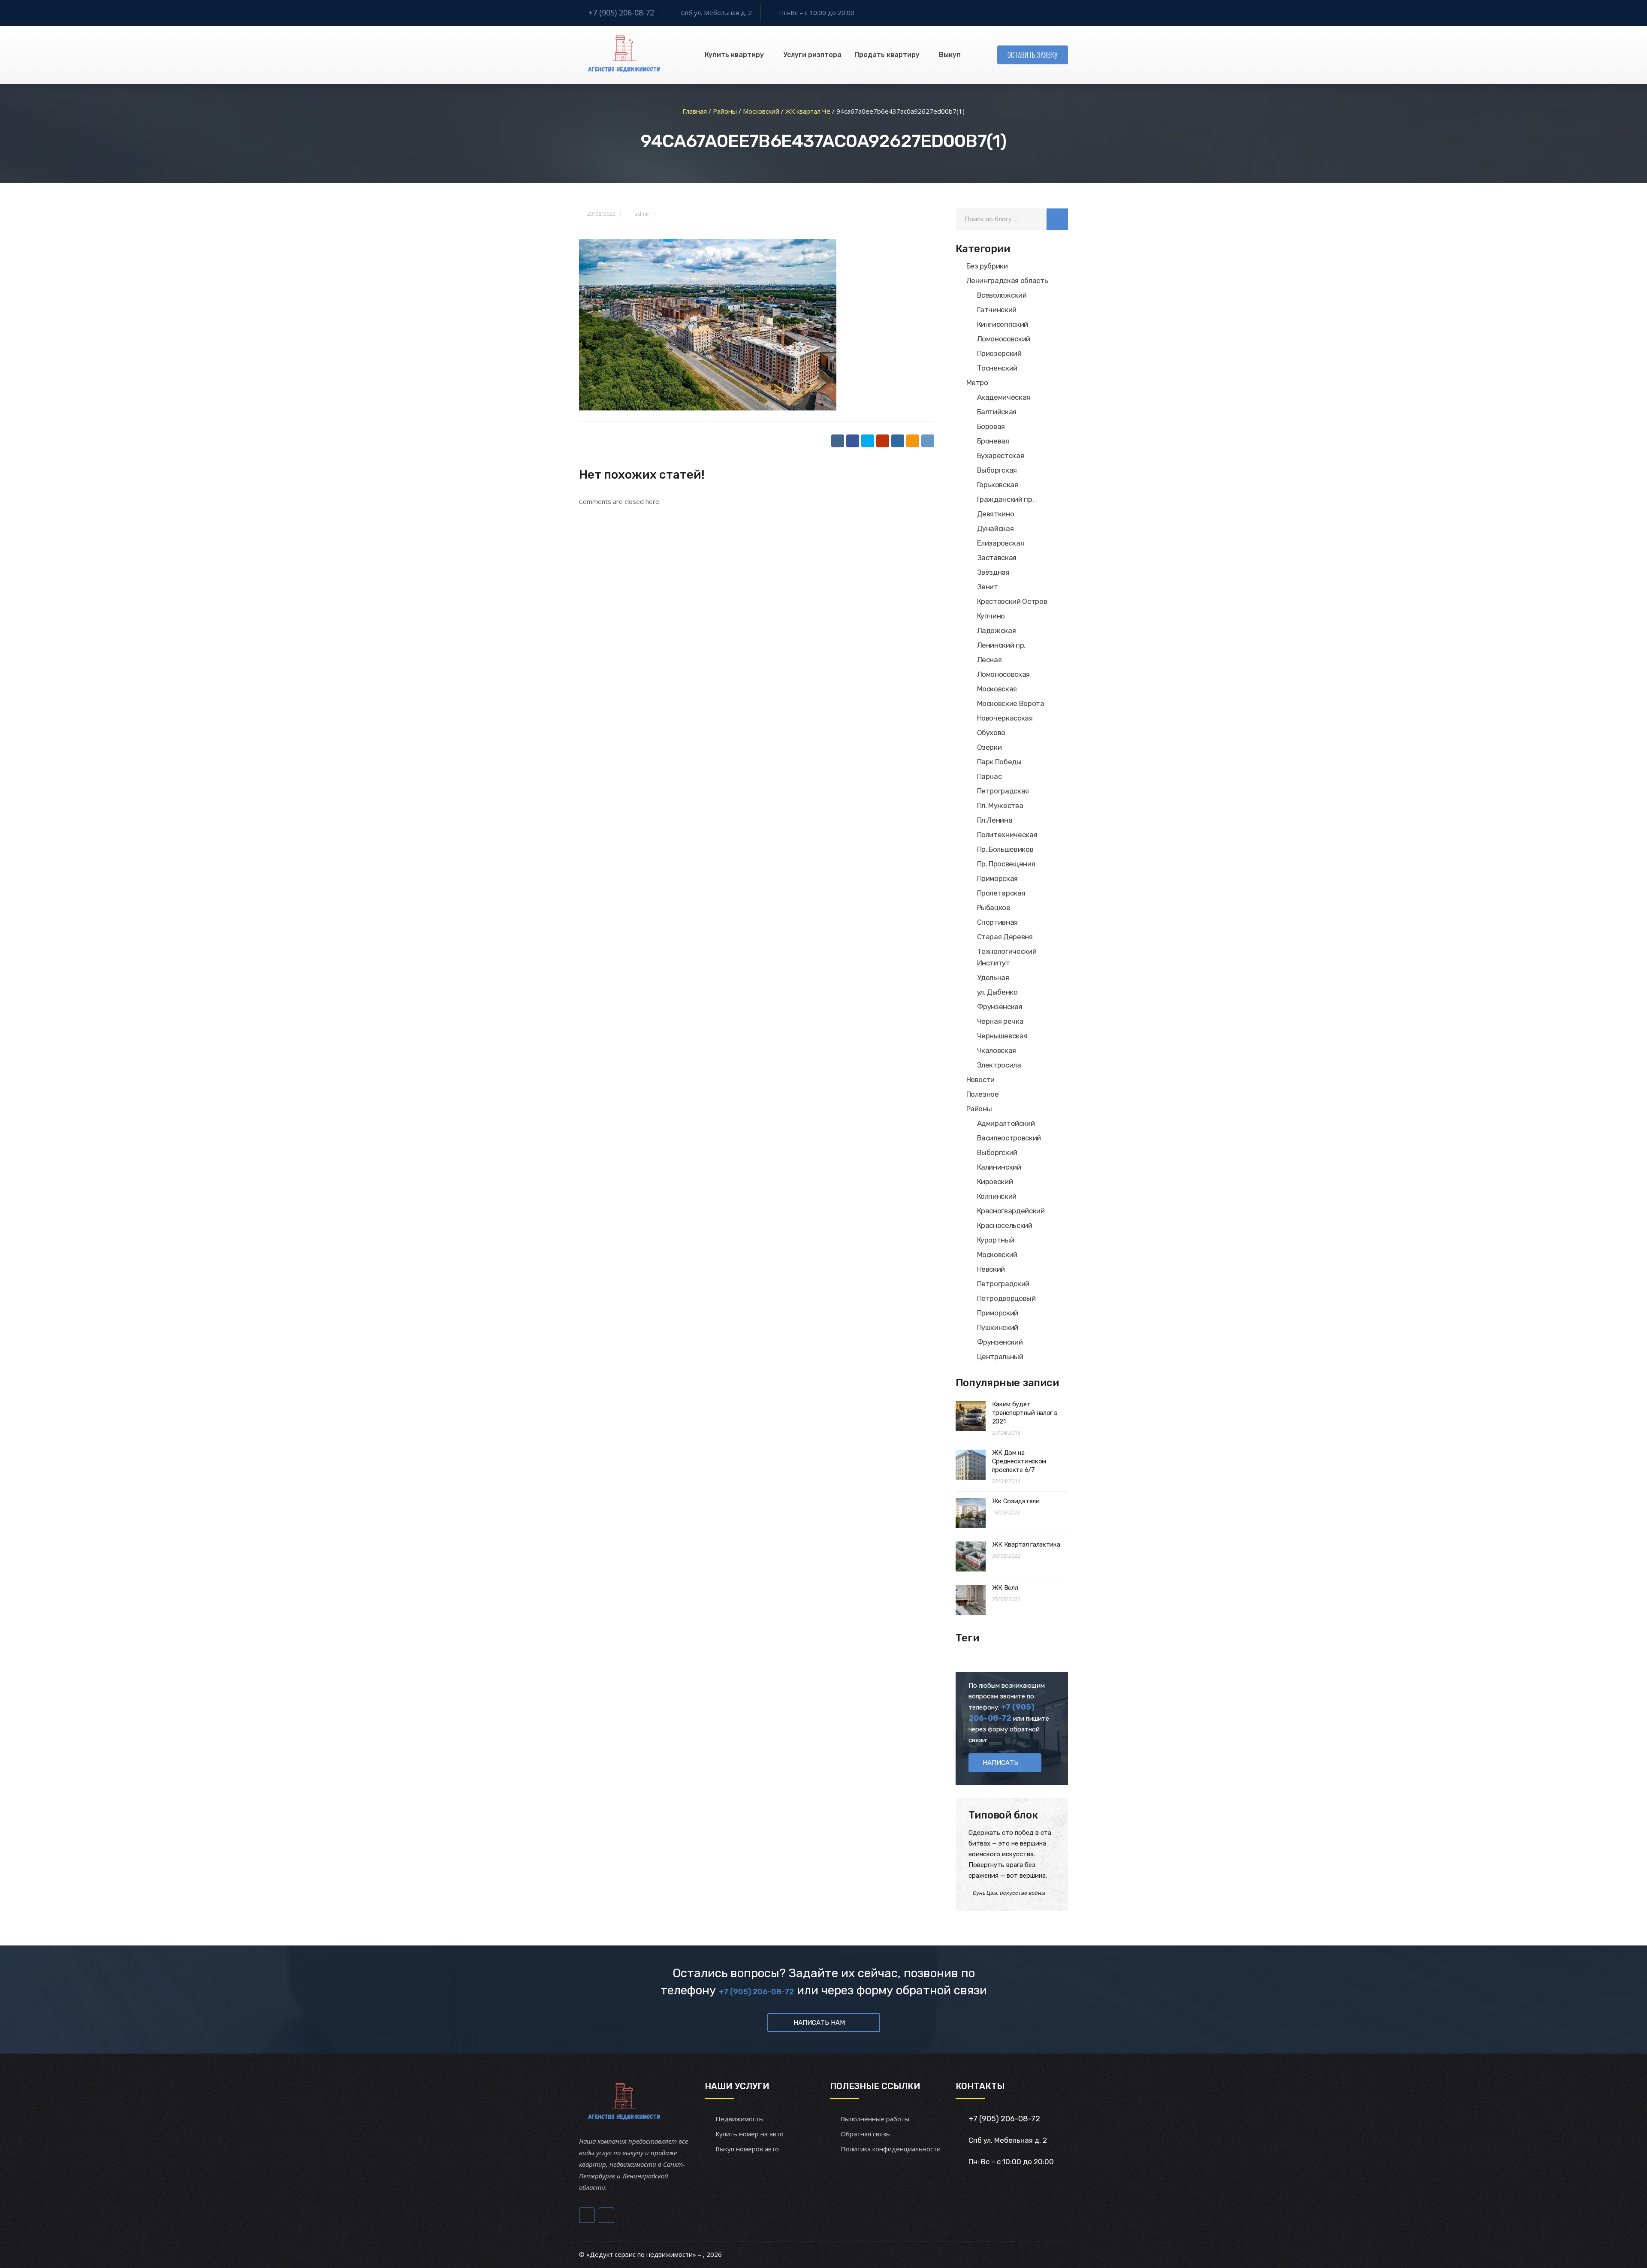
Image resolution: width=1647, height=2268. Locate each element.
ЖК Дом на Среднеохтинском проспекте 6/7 (1019, 1461)
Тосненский (997, 368)
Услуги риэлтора (812, 55)
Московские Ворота (1011, 703)
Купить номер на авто (750, 2134)
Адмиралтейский (1006, 1123)
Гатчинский (997, 310)
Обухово (991, 733)
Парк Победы (999, 762)
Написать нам (819, 2023)
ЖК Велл (1005, 1588)
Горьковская (998, 485)
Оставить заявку (1033, 55)
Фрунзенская (1000, 1007)
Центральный (1000, 1357)
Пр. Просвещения (1006, 864)
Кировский (995, 1182)
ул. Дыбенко (997, 992)
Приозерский (999, 353)
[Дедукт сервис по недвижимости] (623, 55)
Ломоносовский (1004, 339)
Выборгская (997, 470)
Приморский (998, 1313)
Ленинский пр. (1001, 645)
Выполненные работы (875, 2119)
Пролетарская (1001, 893)
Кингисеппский (1003, 324)
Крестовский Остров (1012, 601)
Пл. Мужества (1000, 805)
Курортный (996, 1240)
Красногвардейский (1011, 1211)
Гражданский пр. (1006, 499)
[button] (1057, 219)
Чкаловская (997, 1050)
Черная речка (1000, 1021)
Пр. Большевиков (1005, 849)
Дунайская (995, 528)
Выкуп (950, 55)
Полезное (983, 1094)
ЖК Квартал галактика (1026, 1544)
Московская (997, 689)
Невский (991, 1269)
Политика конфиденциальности (891, 2149)
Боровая (991, 426)
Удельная (993, 977)
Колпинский (997, 1196)
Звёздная (993, 572)
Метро (977, 383)
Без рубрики (987, 266)
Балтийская (997, 412)
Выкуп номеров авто (747, 2149)
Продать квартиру (887, 55)
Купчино (991, 616)
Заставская (997, 558)
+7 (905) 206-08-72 (621, 12)
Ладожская (997, 630)
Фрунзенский (1000, 1342)
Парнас (989, 776)
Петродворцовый (1006, 1298)
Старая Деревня (1005, 937)
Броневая (993, 441)
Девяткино (996, 514)
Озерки (989, 747)
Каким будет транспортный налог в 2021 (1025, 1413)
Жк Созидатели (1016, 1501)
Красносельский (1005, 1225)
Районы (979, 1109)
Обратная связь (865, 2134)
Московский (997, 1255)
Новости (981, 1080)
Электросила (999, 1065)
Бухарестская (1001, 455)
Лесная (989, 660)
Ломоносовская (1004, 674)
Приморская (998, 878)
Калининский (999, 1167)
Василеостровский (1009, 1138)
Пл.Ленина (995, 820)
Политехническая (1007, 835)
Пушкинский (998, 1327)
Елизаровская (1001, 543)
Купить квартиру (734, 55)
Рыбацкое (994, 908)
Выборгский (997, 1152)
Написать (1000, 1763)
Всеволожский (1002, 295)
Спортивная (998, 922)
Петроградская (1003, 791)
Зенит (988, 587)
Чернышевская (1002, 1036)
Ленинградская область (1007, 280)
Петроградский (1003, 1284)
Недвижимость (739, 2119)
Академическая (1004, 397)
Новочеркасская (1005, 718)
